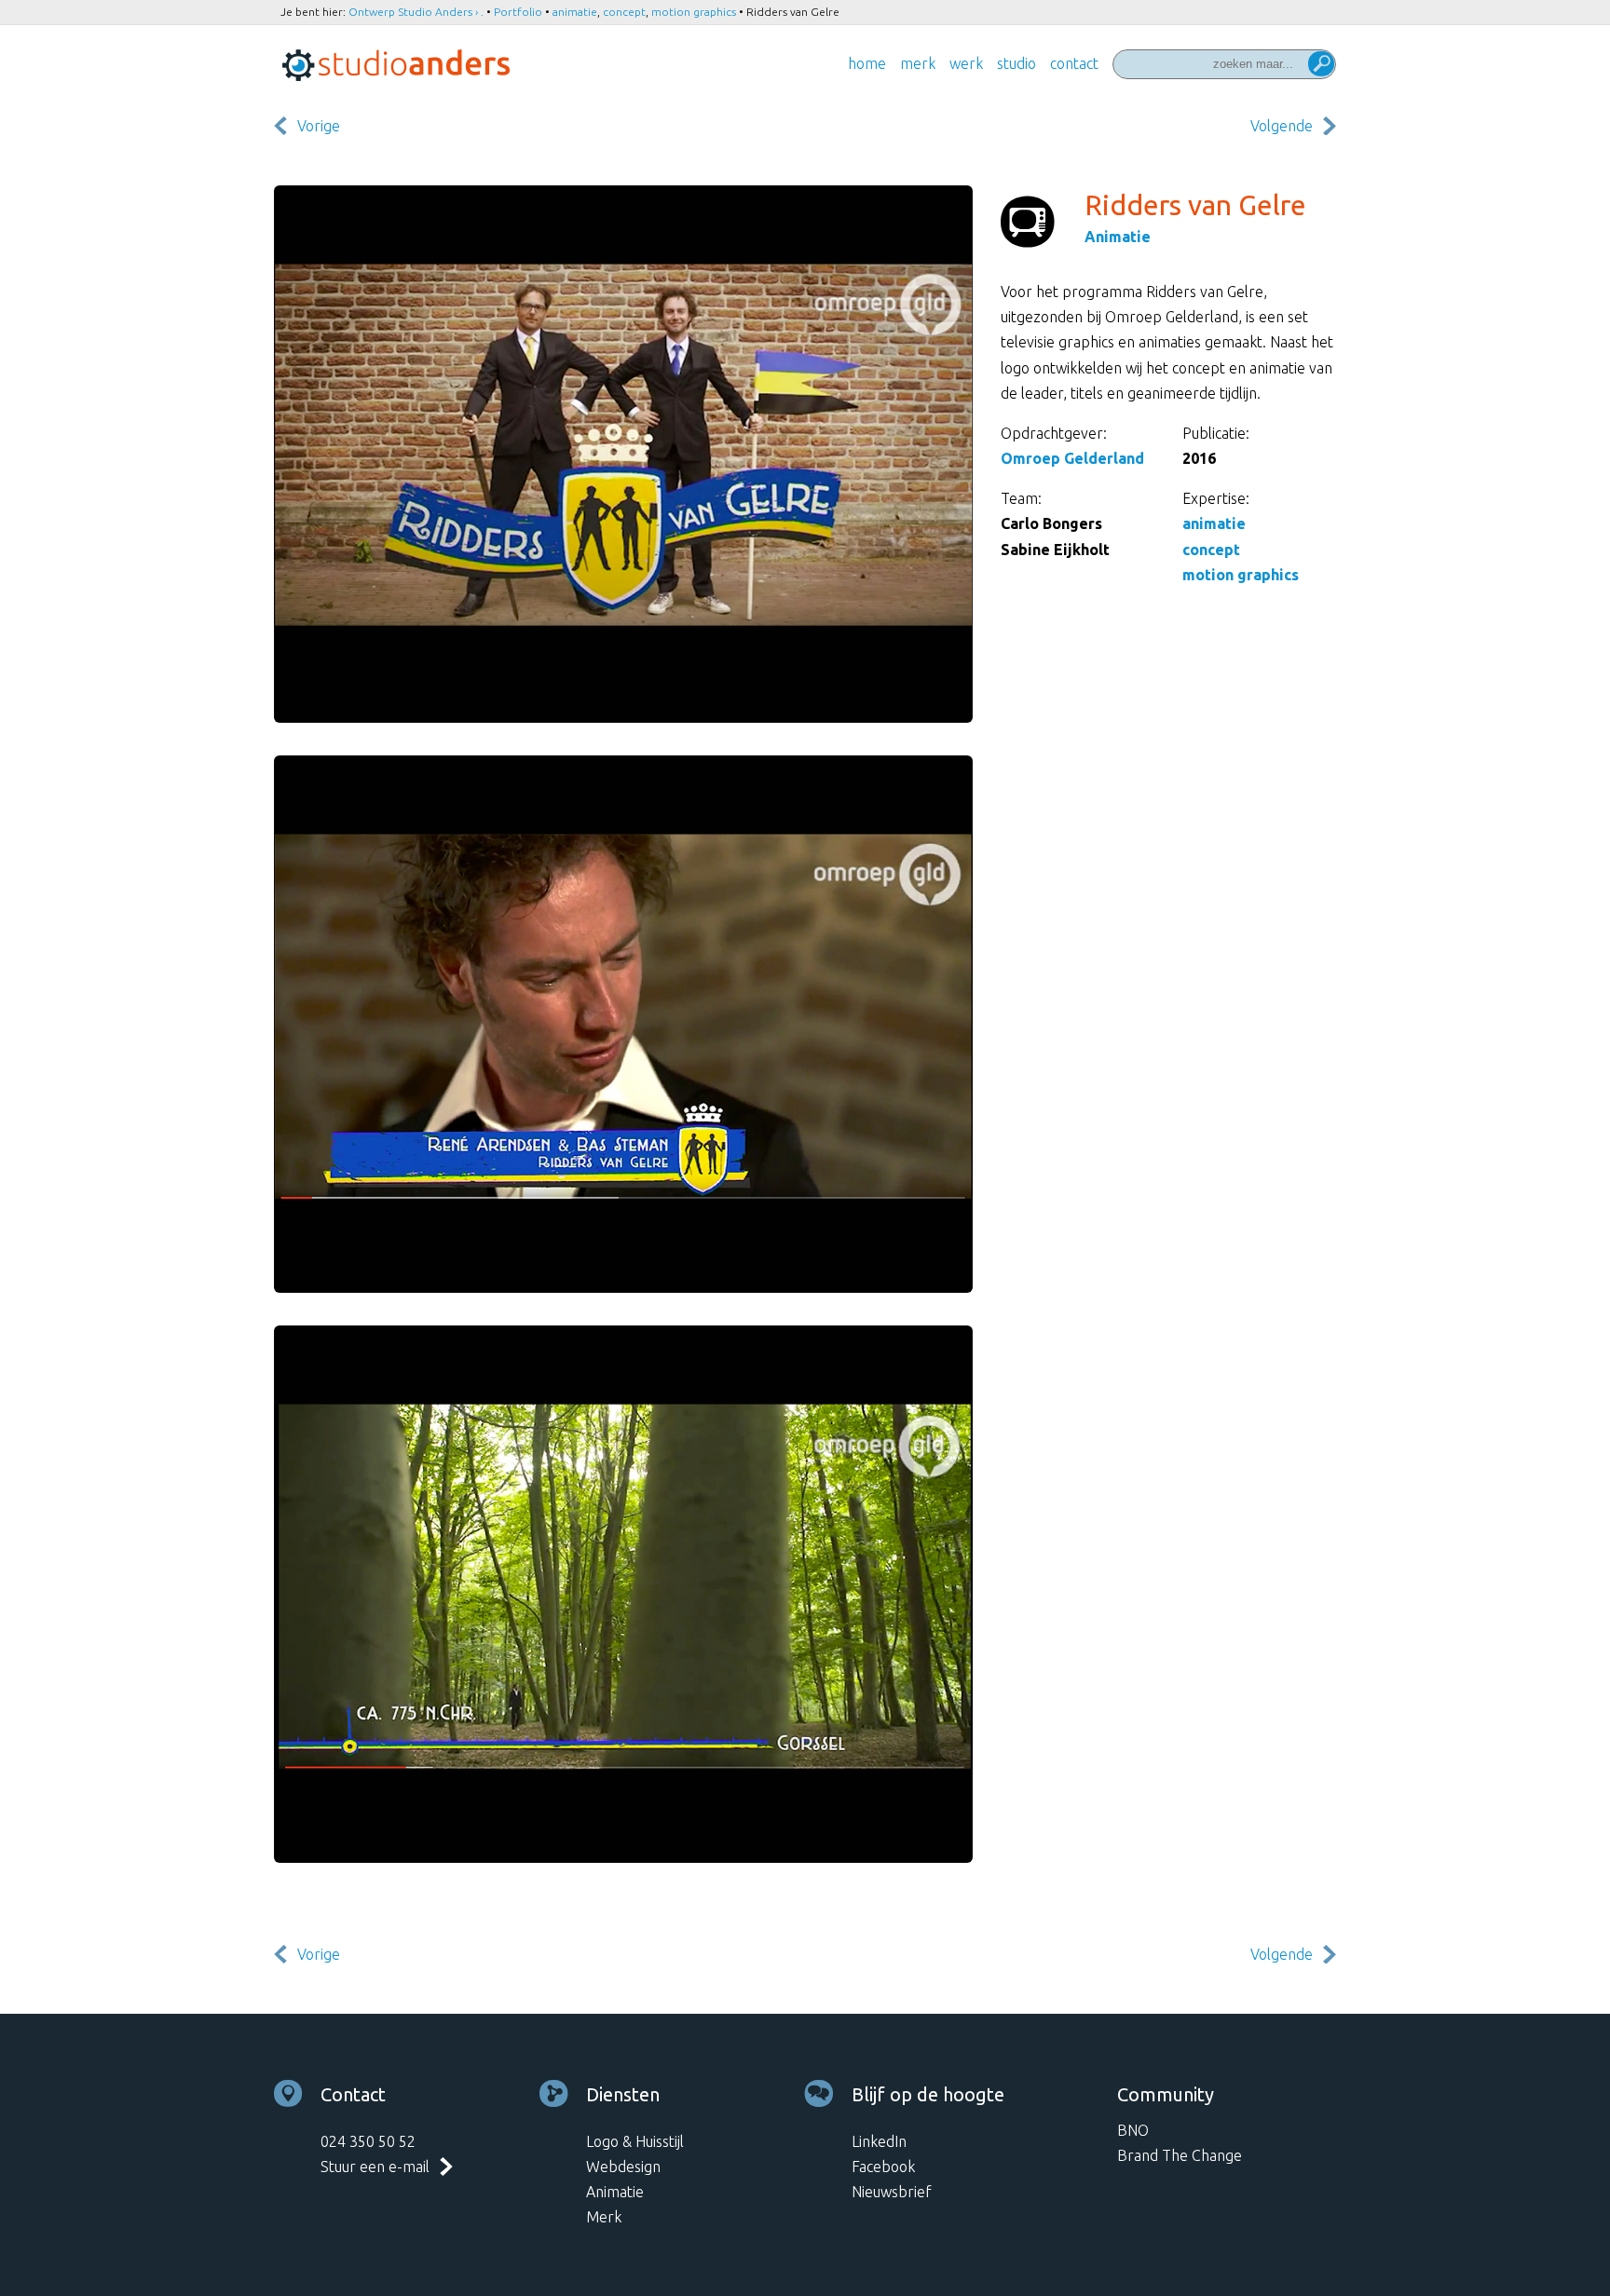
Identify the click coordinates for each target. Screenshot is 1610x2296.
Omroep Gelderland (1072, 458)
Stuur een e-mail (375, 2167)
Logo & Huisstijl (635, 2141)
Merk (918, 63)
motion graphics (694, 12)
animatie (575, 12)
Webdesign (623, 2167)
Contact (1074, 63)
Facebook (883, 2167)
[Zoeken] (1321, 66)
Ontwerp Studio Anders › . (416, 12)
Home (867, 63)
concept (624, 12)
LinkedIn (879, 2141)
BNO (1133, 2130)
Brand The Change (1180, 2155)
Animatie (1118, 237)
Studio (1016, 63)
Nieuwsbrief (892, 2192)
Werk (966, 63)
